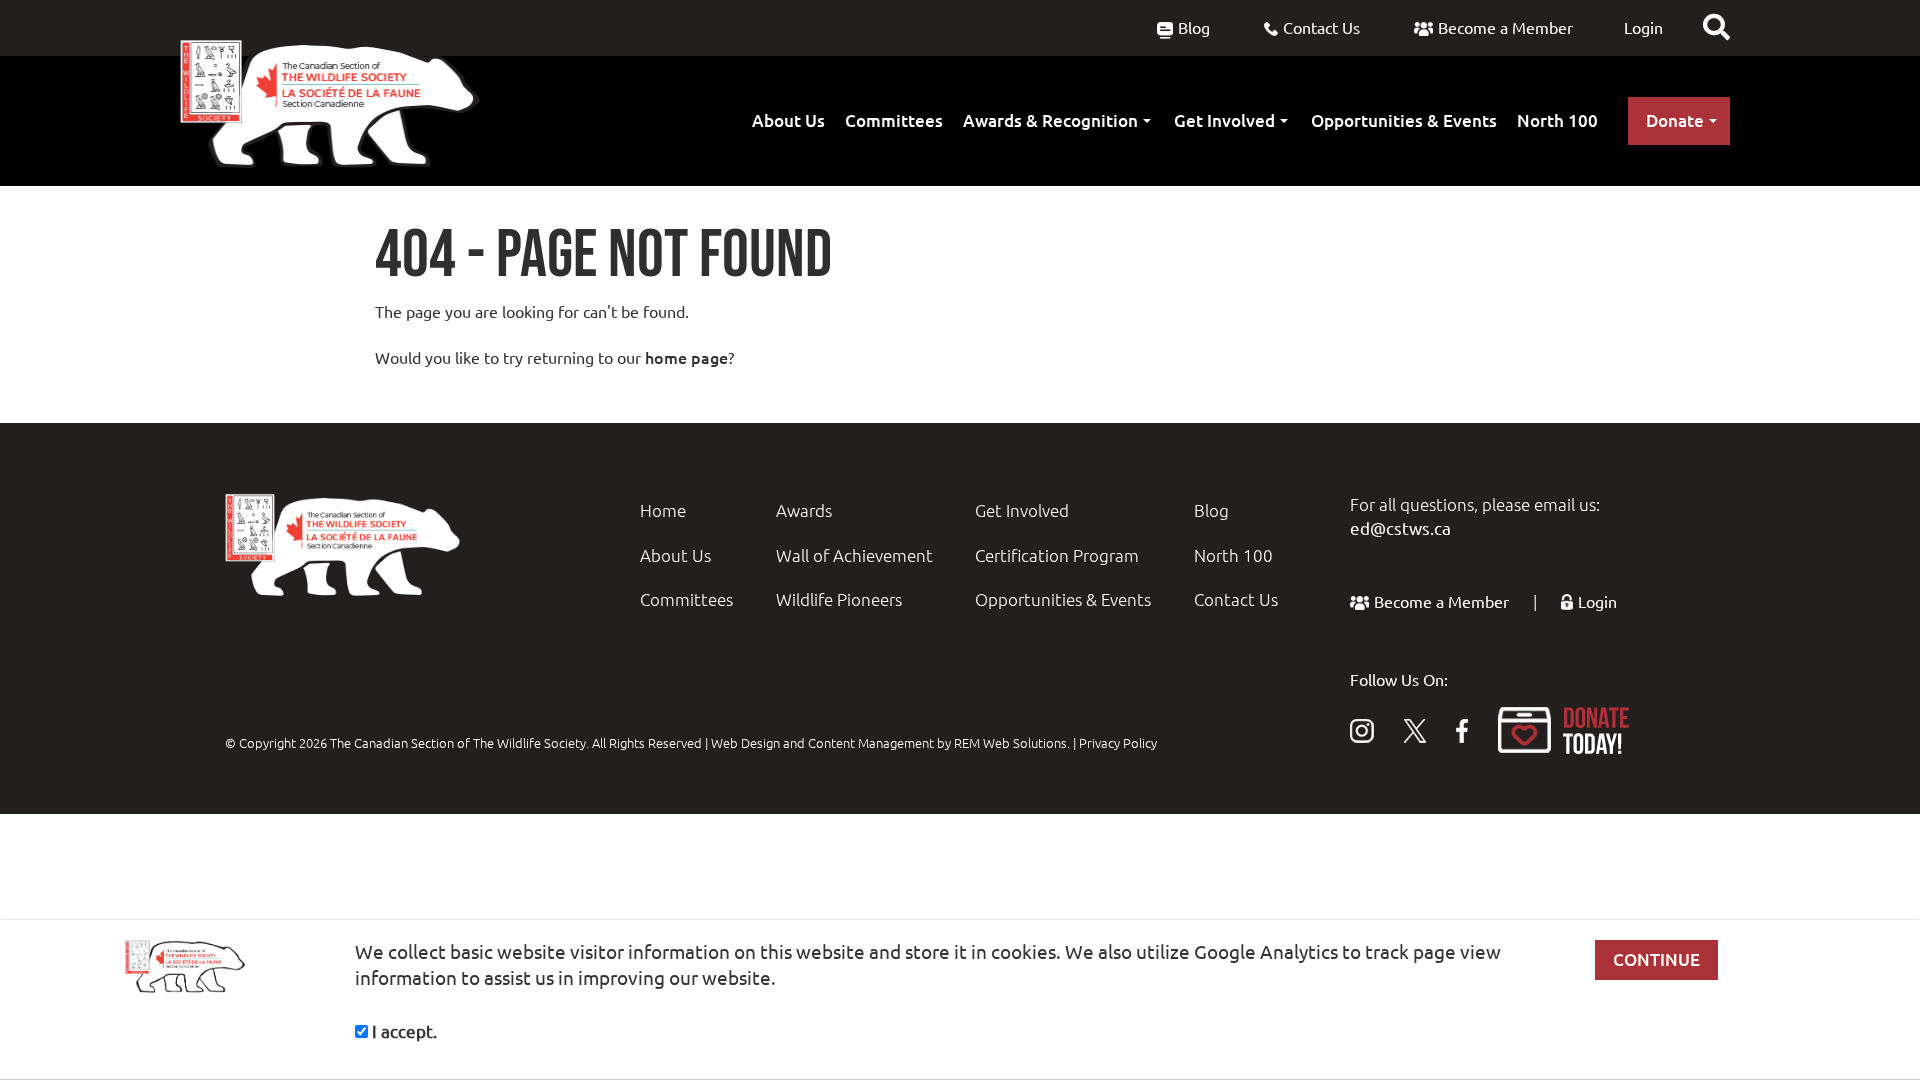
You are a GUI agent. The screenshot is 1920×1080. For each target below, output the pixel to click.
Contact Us (1321, 28)
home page (686, 358)
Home (663, 510)
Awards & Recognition (1050, 120)
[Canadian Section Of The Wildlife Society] (330, 104)
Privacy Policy (1118, 743)
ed (1360, 528)
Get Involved (1224, 120)
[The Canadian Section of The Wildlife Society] (345, 544)
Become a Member (1505, 28)
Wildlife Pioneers (839, 599)
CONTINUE (1656, 959)
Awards (804, 510)
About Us (788, 120)
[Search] (1716, 27)
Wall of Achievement (854, 555)
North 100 (1557, 120)
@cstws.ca (1410, 528)
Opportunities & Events (1404, 120)
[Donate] (1563, 730)
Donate (1675, 120)
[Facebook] (1462, 730)
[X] (1415, 730)
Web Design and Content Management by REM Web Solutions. (892, 743)
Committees (894, 120)
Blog (1194, 28)
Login (1643, 28)
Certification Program (1057, 555)
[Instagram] (1362, 730)
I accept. (402, 1031)
